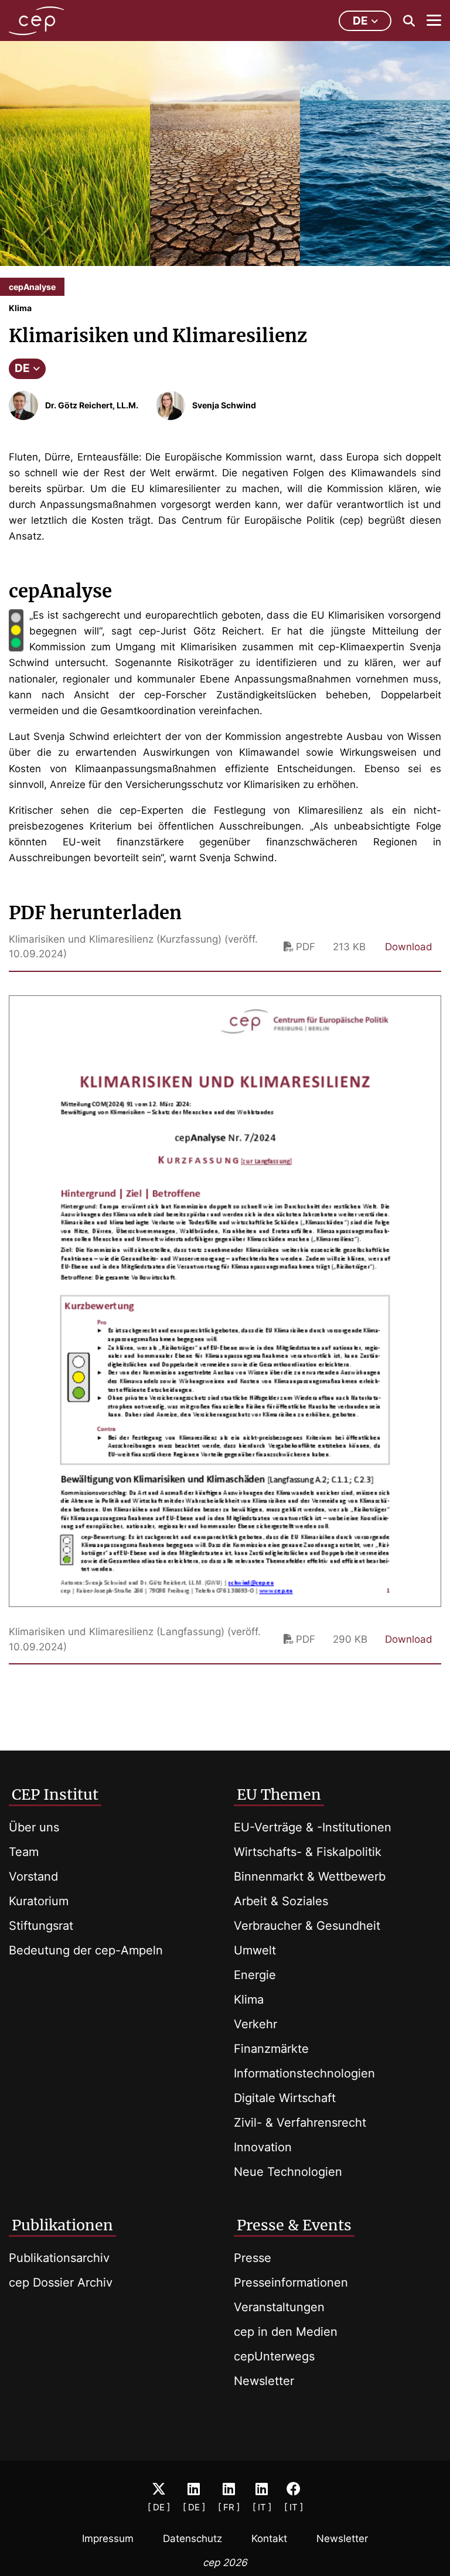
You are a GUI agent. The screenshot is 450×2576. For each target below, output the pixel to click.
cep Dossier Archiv (61, 2282)
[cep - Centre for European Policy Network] (36, 21)
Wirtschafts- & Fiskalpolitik (308, 1852)
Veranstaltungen (279, 2307)
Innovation (263, 2147)
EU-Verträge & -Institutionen (313, 1827)
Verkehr (255, 2024)
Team (24, 1852)
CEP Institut (55, 1794)
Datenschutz (192, 2539)
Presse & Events (294, 2225)
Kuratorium (39, 1901)
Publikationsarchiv (59, 2258)
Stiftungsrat (41, 1926)
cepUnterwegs (274, 2356)
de (360, 21)
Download (409, 947)
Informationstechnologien (304, 2073)
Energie (255, 1975)
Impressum (108, 2539)
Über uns (34, 1827)
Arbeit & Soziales (281, 1901)
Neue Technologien (288, 2172)
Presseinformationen (291, 2282)
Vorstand (33, 1876)
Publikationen (62, 2225)
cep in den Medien (286, 2332)
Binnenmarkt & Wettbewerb (310, 1876)
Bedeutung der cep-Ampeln (86, 1950)
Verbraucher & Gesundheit (307, 1926)
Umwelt (255, 1950)
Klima (249, 2000)
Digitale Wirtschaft (285, 2098)
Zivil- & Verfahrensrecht (300, 2123)
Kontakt (269, 2539)
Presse (253, 2258)
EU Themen (279, 1794)
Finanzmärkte (271, 2049)
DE (22, 368)
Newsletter (264, 2381)
